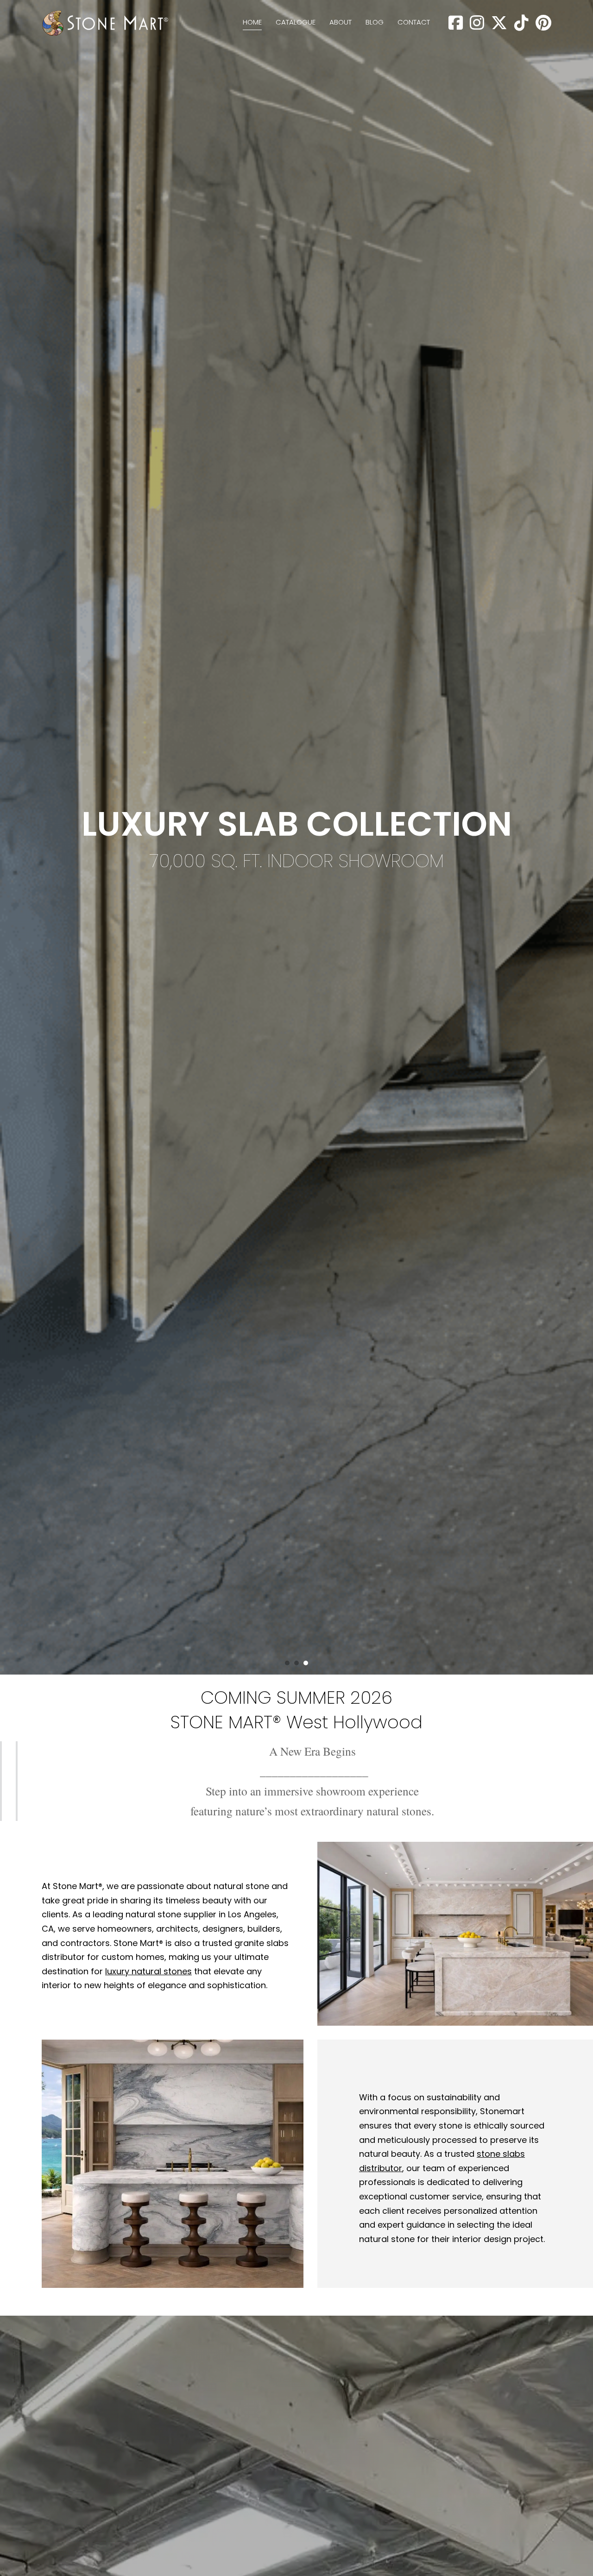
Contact (414, 22)
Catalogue (296, 22)
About (341, 22)
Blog (375, 22)
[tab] (287, 1663)
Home (252, 22)
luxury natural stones (148, 1971)
